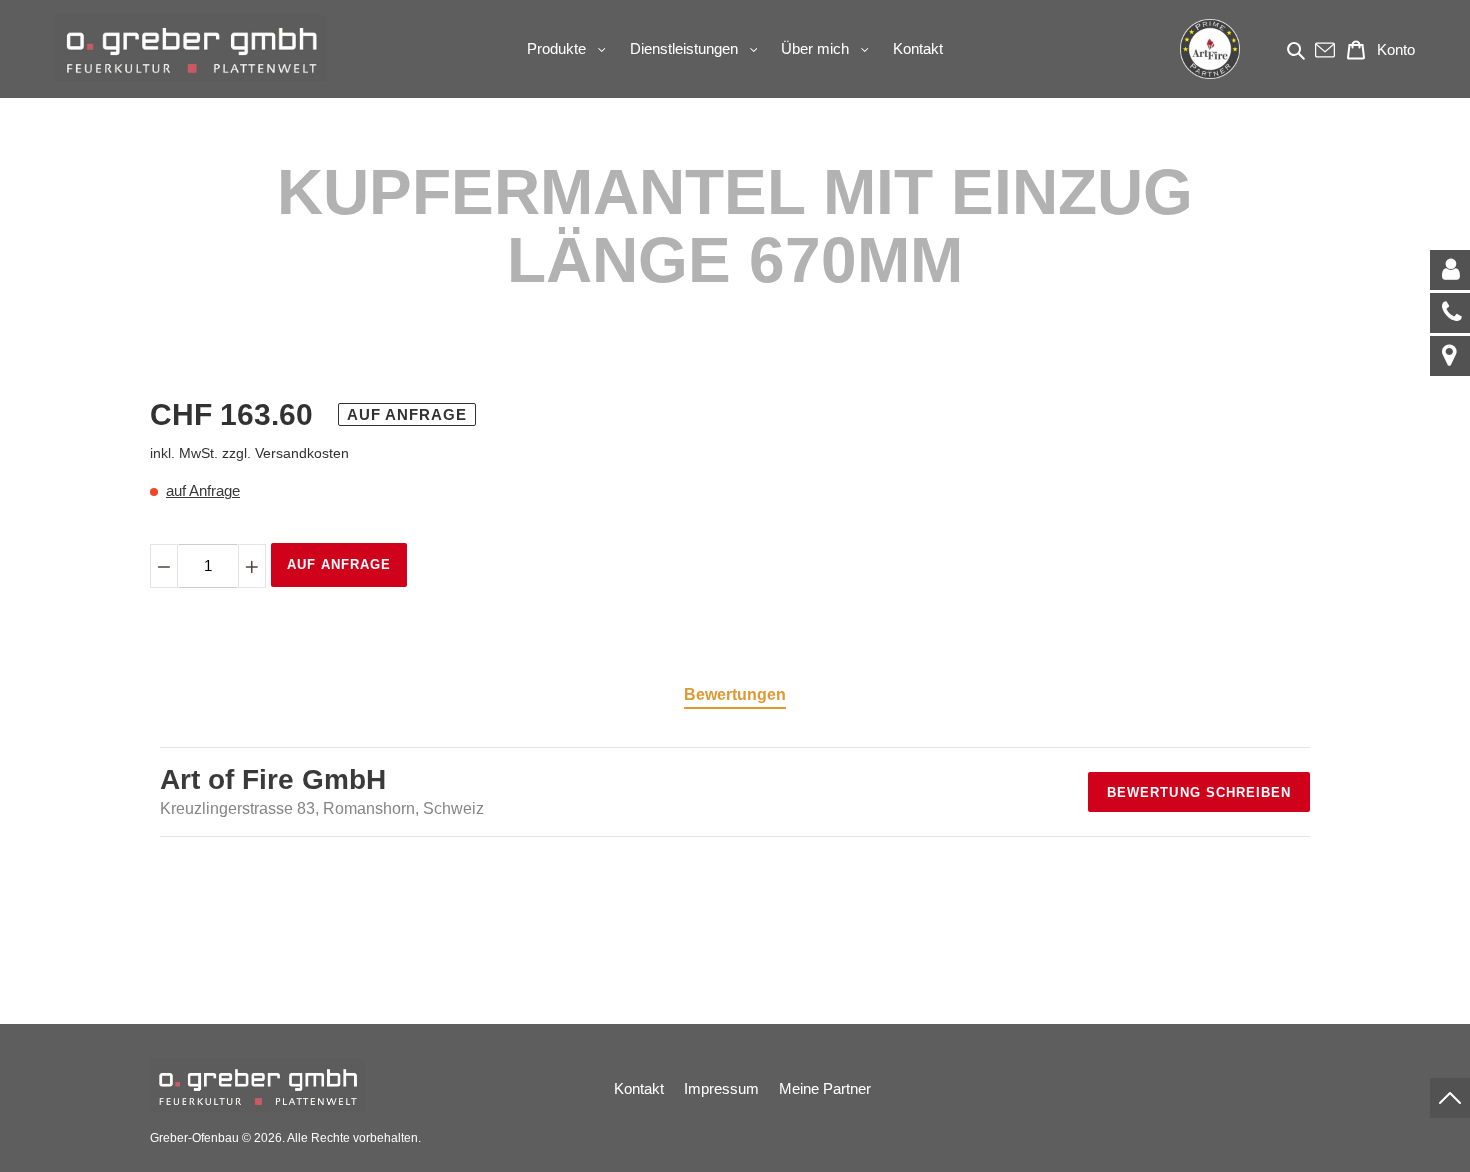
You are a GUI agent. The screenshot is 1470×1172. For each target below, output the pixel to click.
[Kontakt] (1450, 270)
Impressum (721, 1088)
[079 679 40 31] (1450, 313)
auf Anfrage (203, 490)
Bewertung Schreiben (1199, 792)
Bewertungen (735, 694)
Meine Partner (825, 1088)
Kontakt (639, 1088)
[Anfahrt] (1450, 356)
